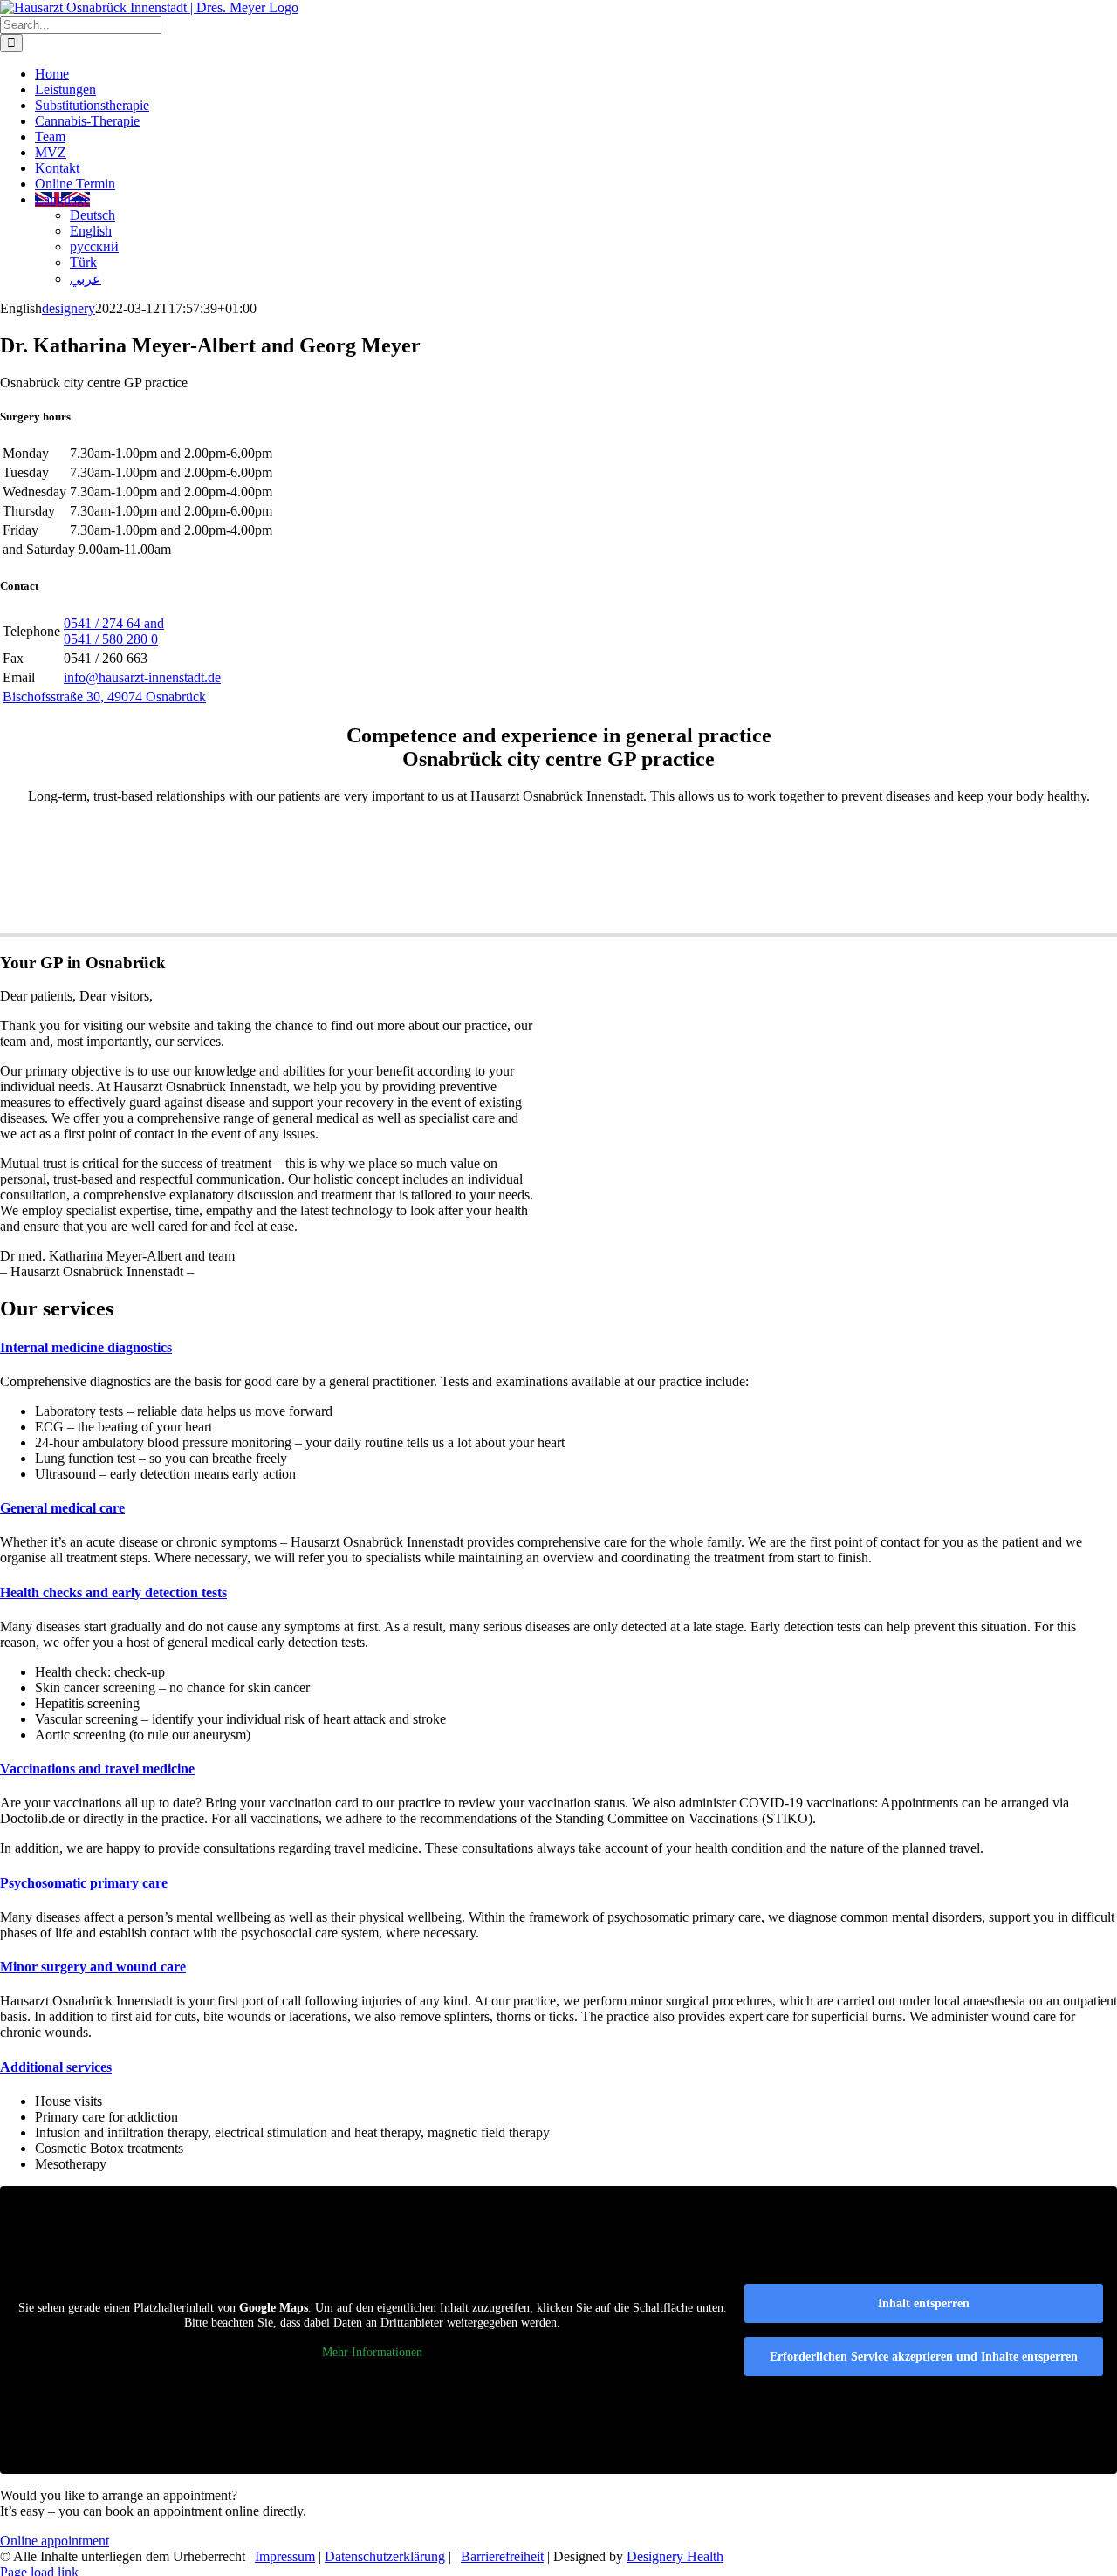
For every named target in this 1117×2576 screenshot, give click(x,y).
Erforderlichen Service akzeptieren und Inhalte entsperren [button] (924, 2357)
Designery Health (675, 2556)
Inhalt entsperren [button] (924, 2303)
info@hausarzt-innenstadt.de (142, 677)
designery (69, 308)
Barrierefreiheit (502, 2556)
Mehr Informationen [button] (372, 2352)
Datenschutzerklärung (385, 2556)
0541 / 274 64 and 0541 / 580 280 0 (114, 631)
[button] (86, 1347)
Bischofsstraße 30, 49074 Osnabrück (104, 697)
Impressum (285, 2556)
